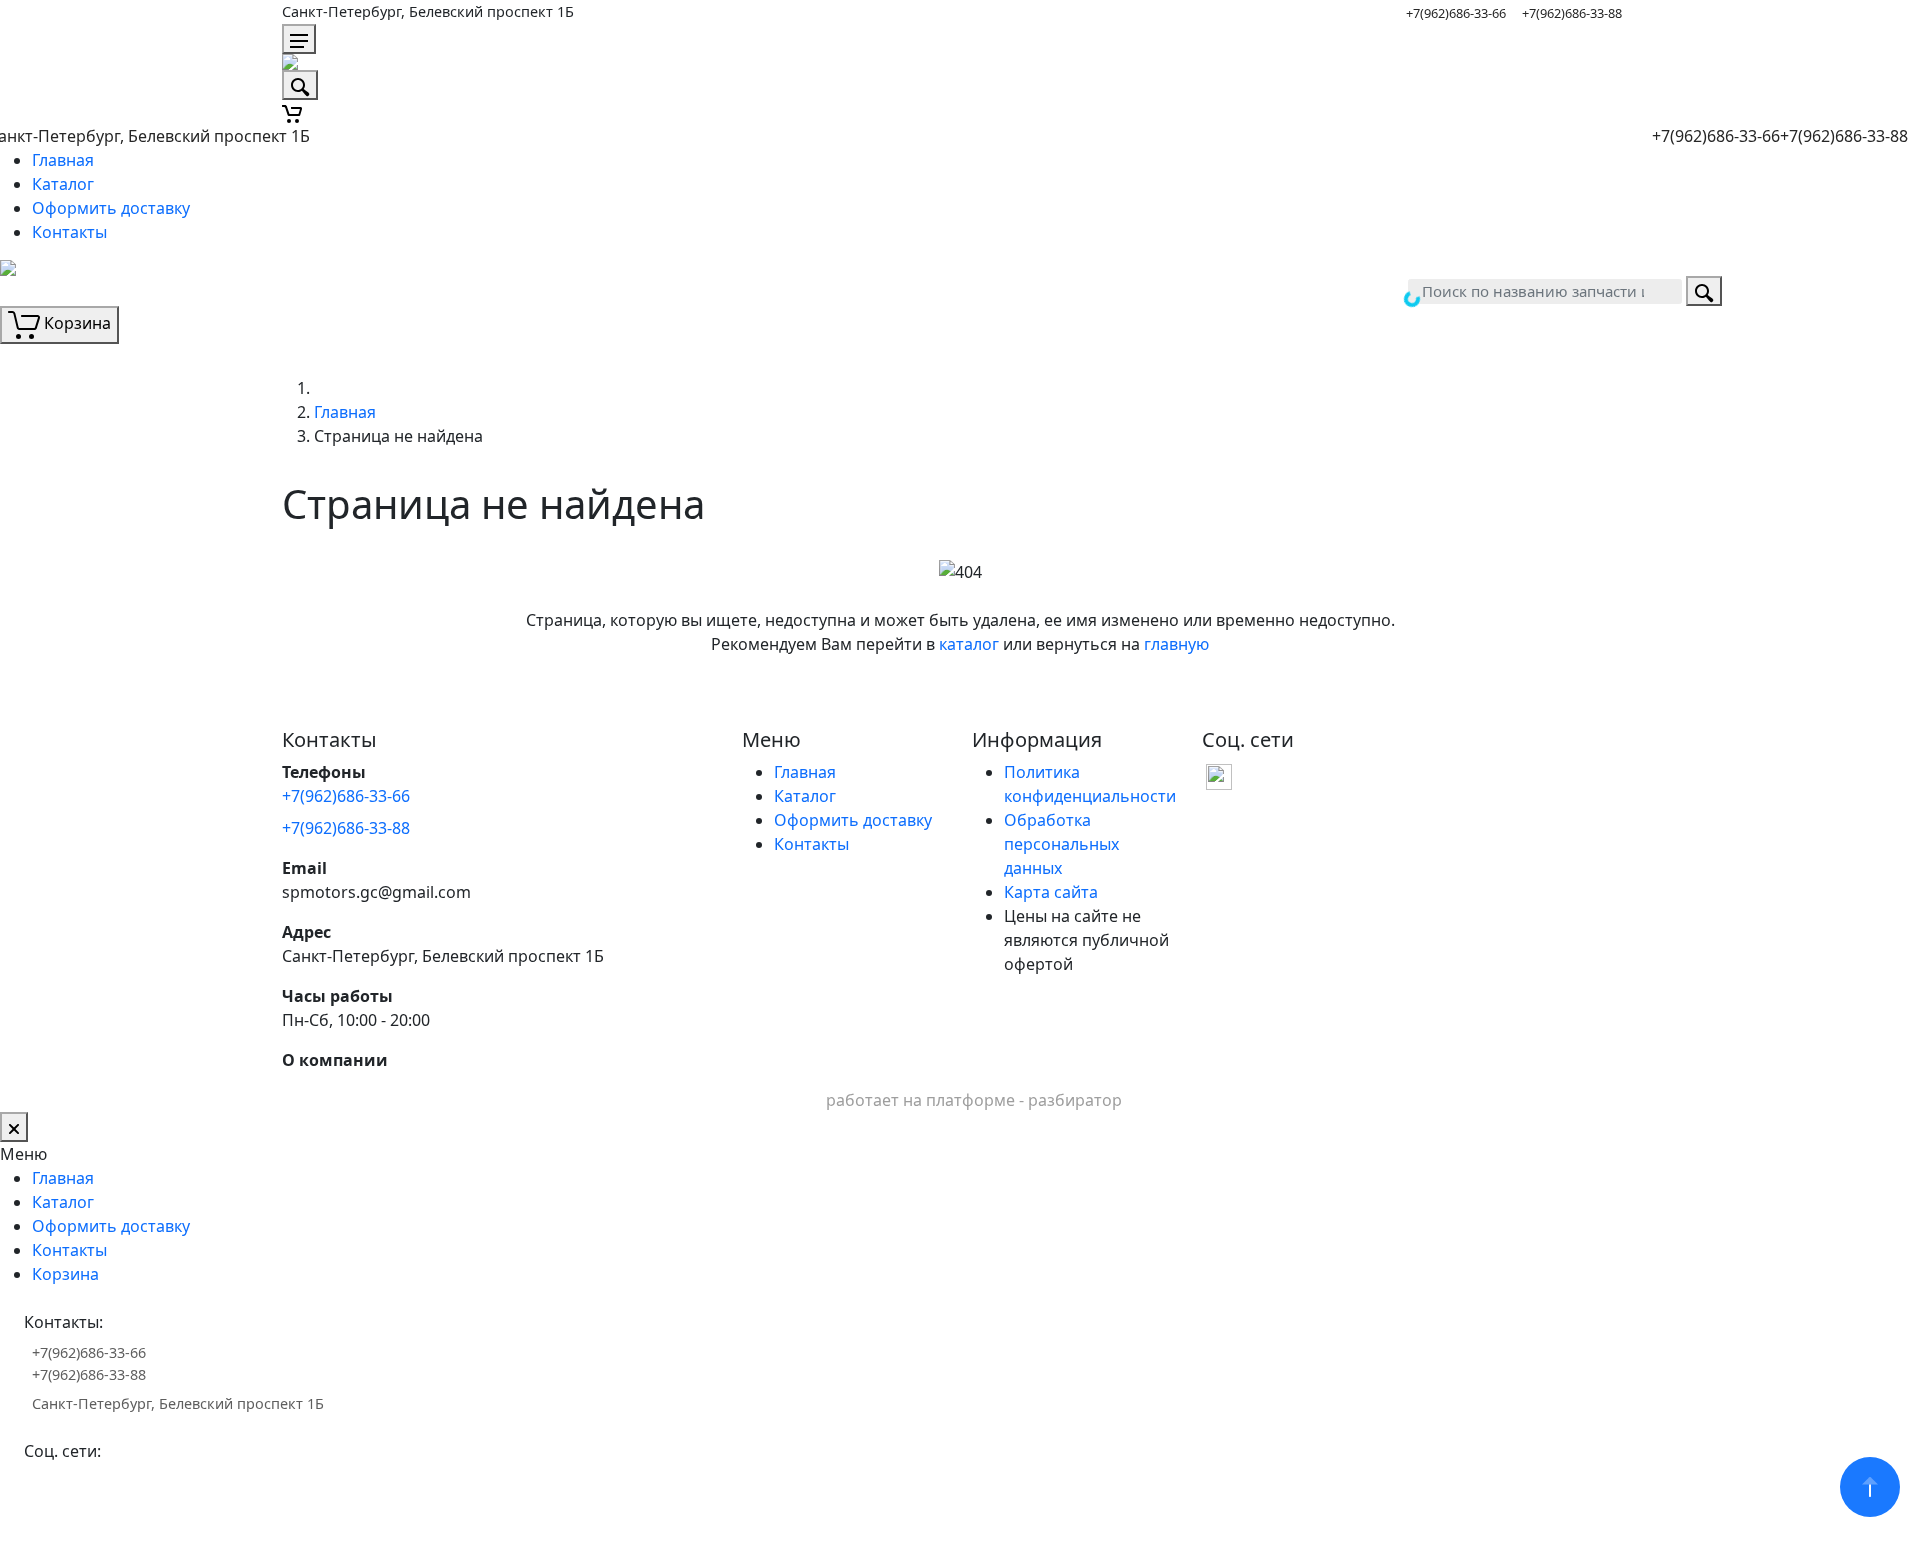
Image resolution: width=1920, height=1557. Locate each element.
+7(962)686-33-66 (1456, 13)
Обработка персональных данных (1061, 844)
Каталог (63, 184)
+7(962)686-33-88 (1572, 13)
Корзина (65, 1274)
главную (1176, 644)
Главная (63, 160)
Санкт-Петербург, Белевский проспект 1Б (428, 11)
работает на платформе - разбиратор (974, 1100)
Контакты (69, 232)
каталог (969, 644)
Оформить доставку (111, 208)
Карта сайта (1051, 892)
